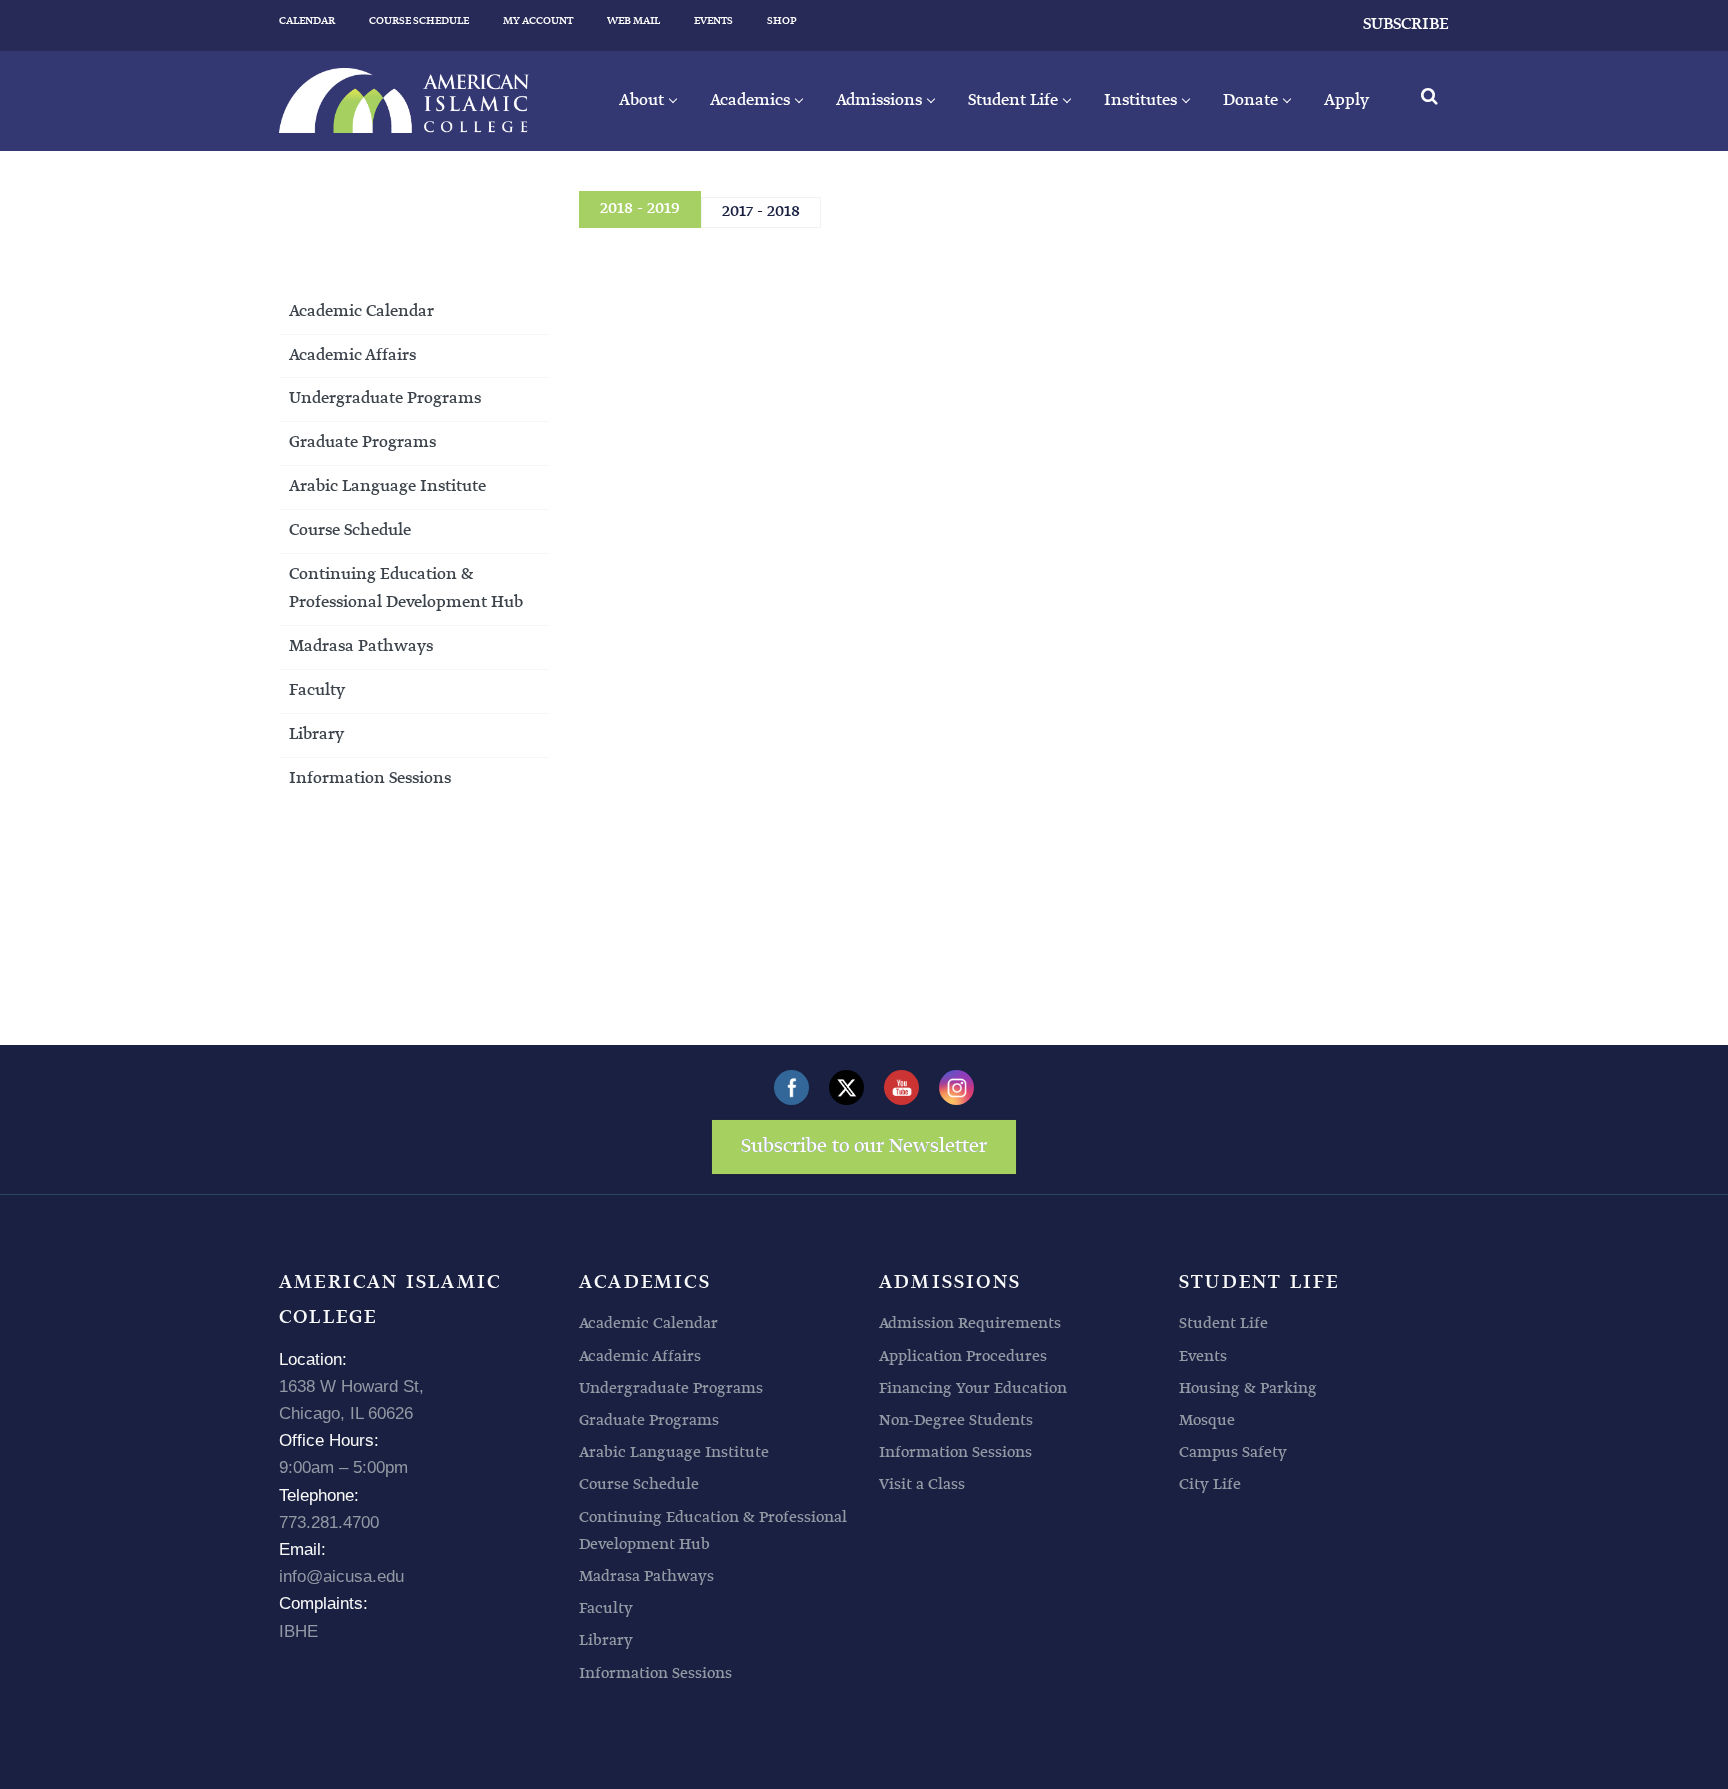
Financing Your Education (973, 1388)
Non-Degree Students (956, 1420)
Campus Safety (1233, 1452)
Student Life (1223, 1323)
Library (316, 734)
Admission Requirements (970, 1323)
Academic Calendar (361, 311)
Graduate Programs (362, 442)
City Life (1210, 1484)
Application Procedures (963, 1356)
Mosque (1207, 1420)
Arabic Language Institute (387, 486)
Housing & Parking (1248, 1388)
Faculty (317, 690)
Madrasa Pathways (361, 646)
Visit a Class (922, 1484)
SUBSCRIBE (1406, 24)
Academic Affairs (352, 355)
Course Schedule (350, 530)
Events (1203, 1356)
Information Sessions (370, 778)
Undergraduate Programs (385, 398)
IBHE (298, 1631)
